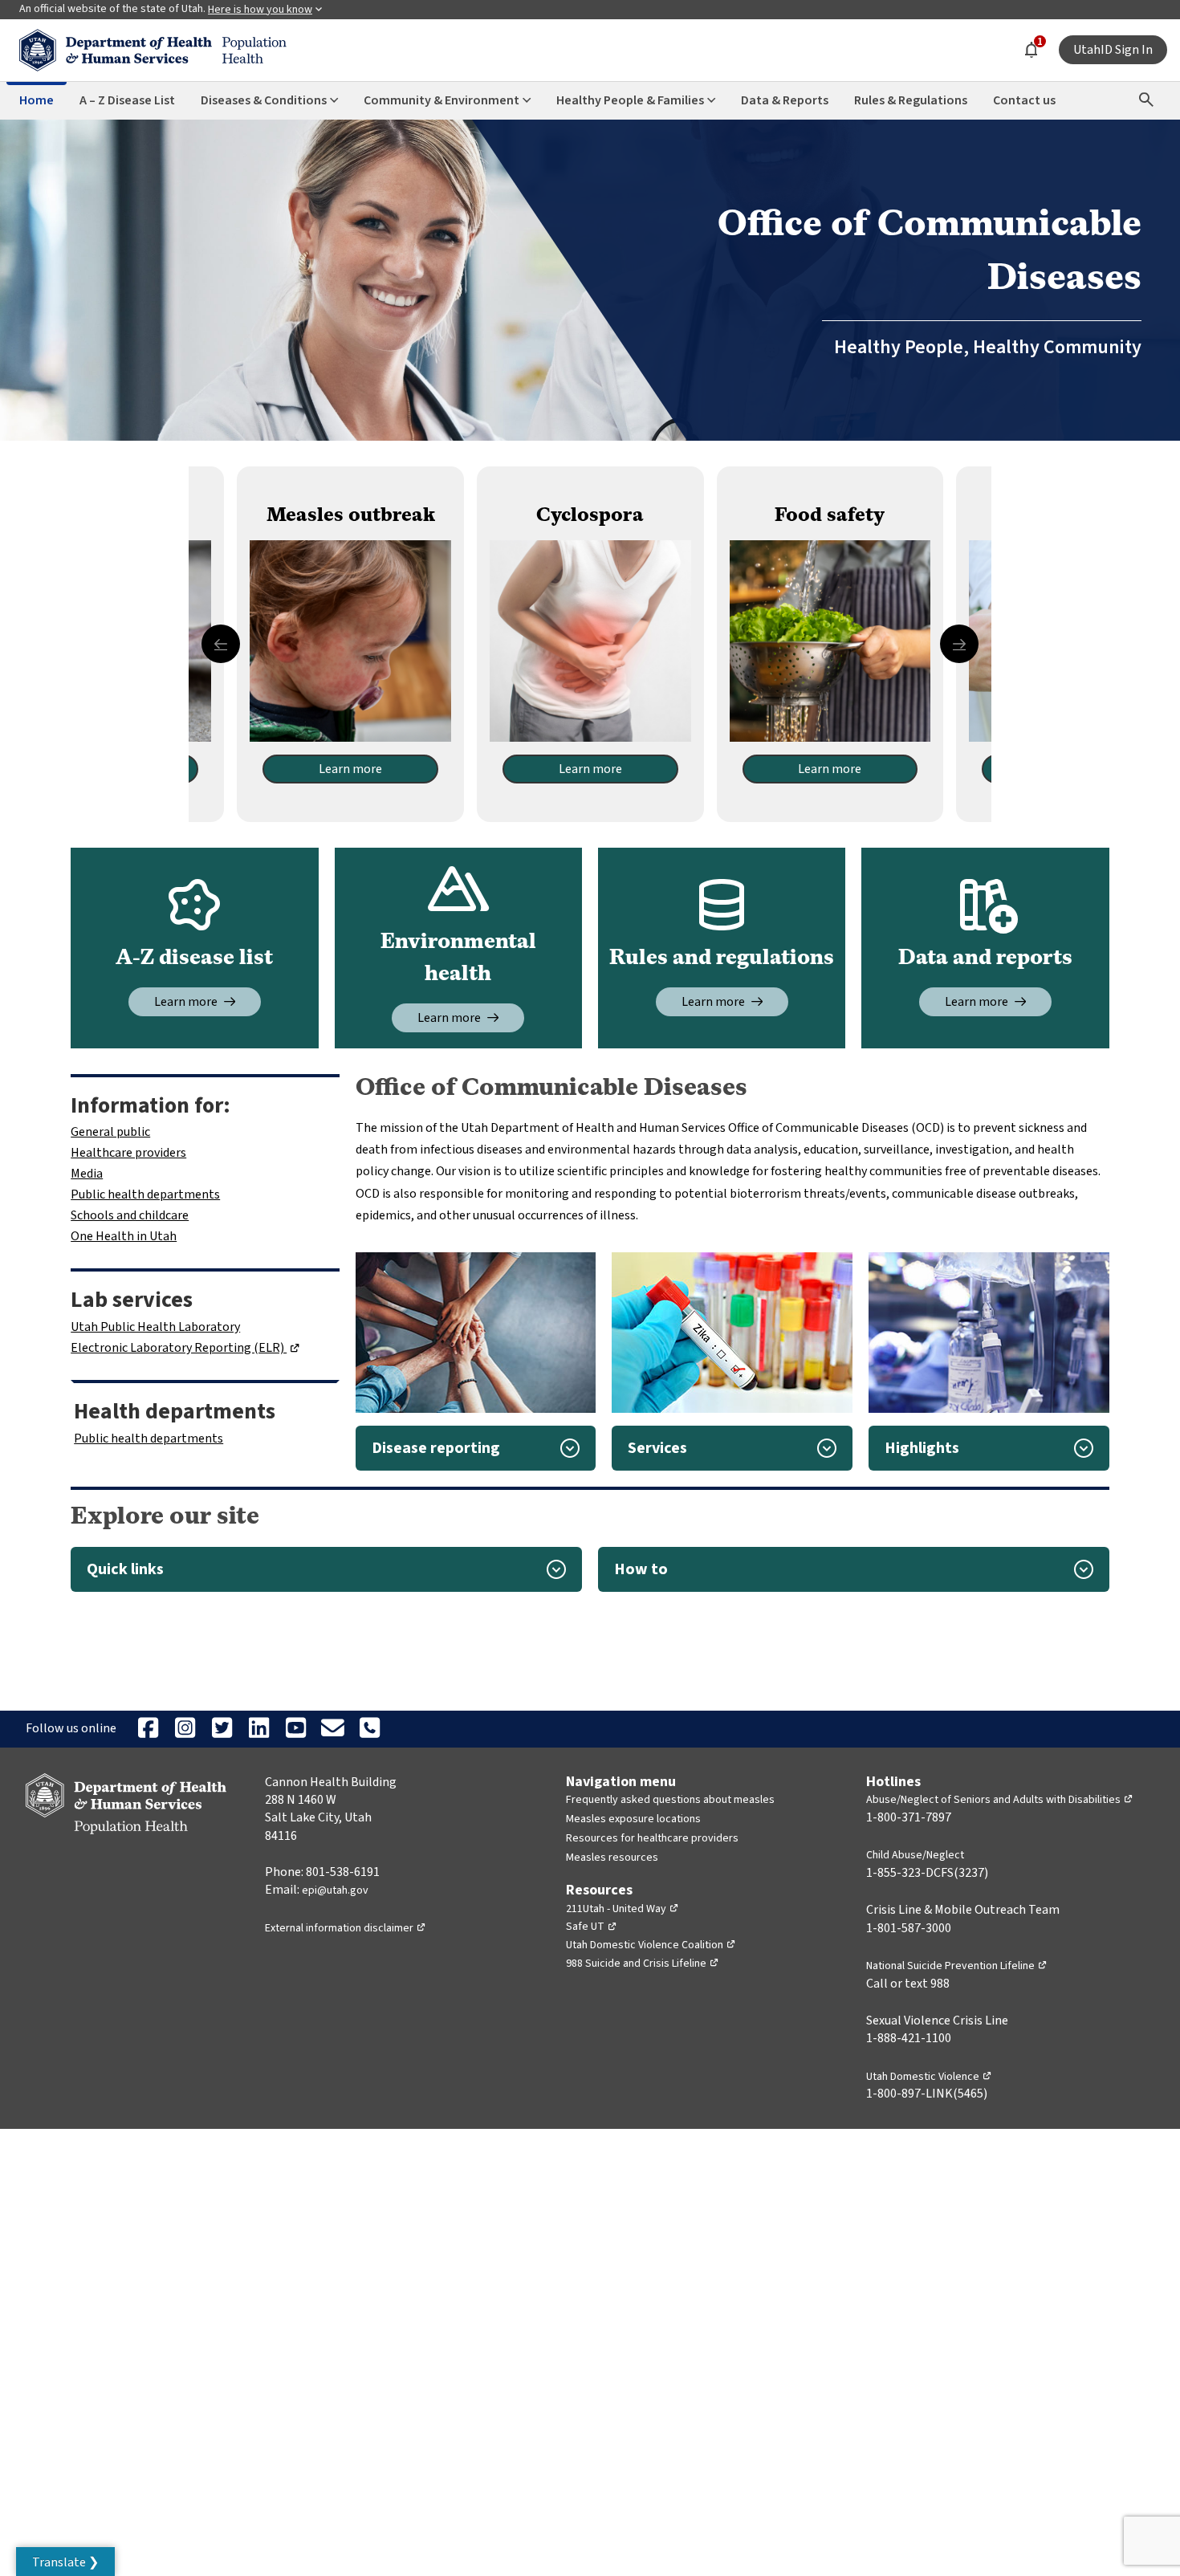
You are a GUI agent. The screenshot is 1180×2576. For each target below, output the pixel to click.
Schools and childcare (130, 1215)
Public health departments (145, 1194)
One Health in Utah (124, 1236)
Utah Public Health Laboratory (155, 1327)
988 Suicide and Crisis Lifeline (643, 1964)
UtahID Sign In (1113, 50)
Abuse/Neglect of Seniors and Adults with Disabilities (1000, 1800)
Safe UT (592, 1927)
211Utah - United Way (623, 1909)
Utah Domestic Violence (929, 2077)
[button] (476, 1448)
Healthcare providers (128, 1153)
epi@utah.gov (335, 1890)
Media (87, 1174)
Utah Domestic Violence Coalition (651, 1945)
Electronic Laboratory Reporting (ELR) (185, 1348)
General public (110, 1132)
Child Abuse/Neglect (915, 1855)
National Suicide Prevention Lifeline (957, 1966)
